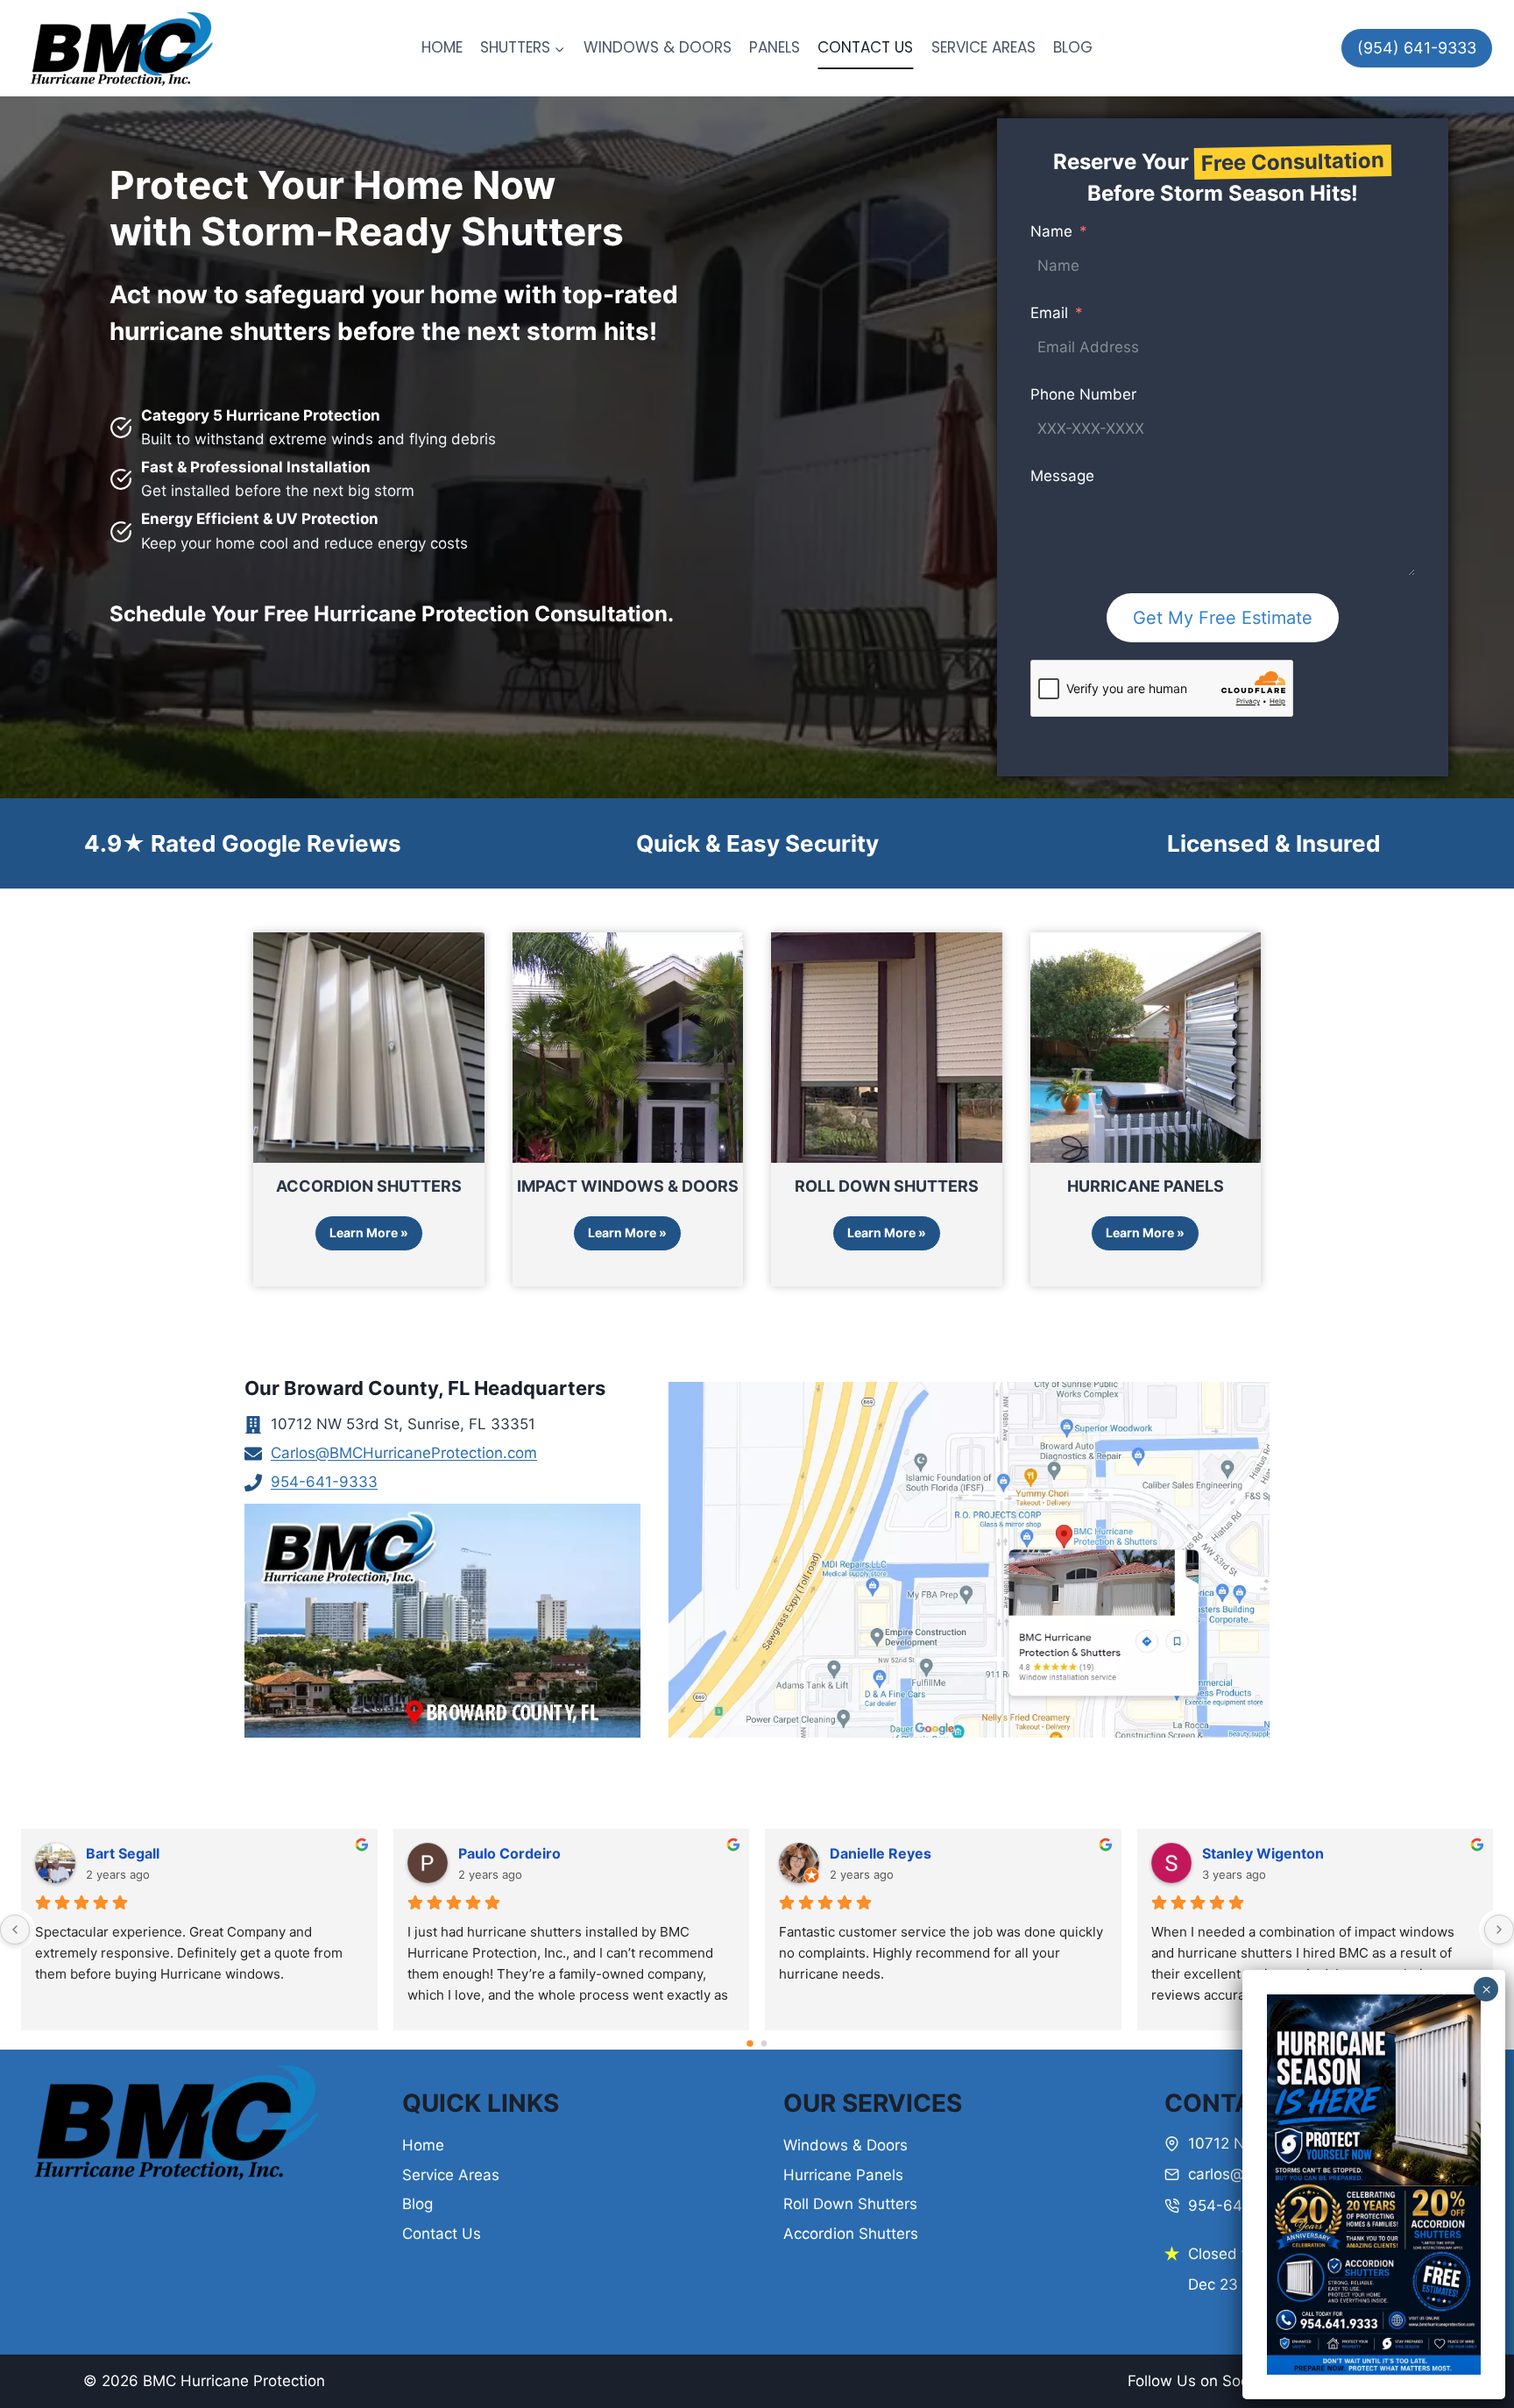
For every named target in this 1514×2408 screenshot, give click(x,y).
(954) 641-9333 (1417, 48)
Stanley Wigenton (519, 1853)
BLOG (1073, 47)
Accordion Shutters (851, 2234)
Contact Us (442, 2234)
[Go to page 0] (750, 2043)
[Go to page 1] (764, 2043)
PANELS (775, 47)
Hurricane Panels (843, 2175)
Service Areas (451, 2175)
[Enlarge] (1458, 2017)
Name (1051, 231)
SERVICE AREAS (983, 47)
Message (1062, 476)
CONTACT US (865, 47)
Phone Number (1083, 394)
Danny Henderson (892, 1853)
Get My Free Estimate (1223, 618)
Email (1049, 313)
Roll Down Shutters (850, 2204)
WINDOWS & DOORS (658, 47)
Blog (417, 2204)
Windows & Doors (845, 2145)
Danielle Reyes (137, 1853)
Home (423, 2145)
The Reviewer (1250, 1853)
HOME (442, 47)
